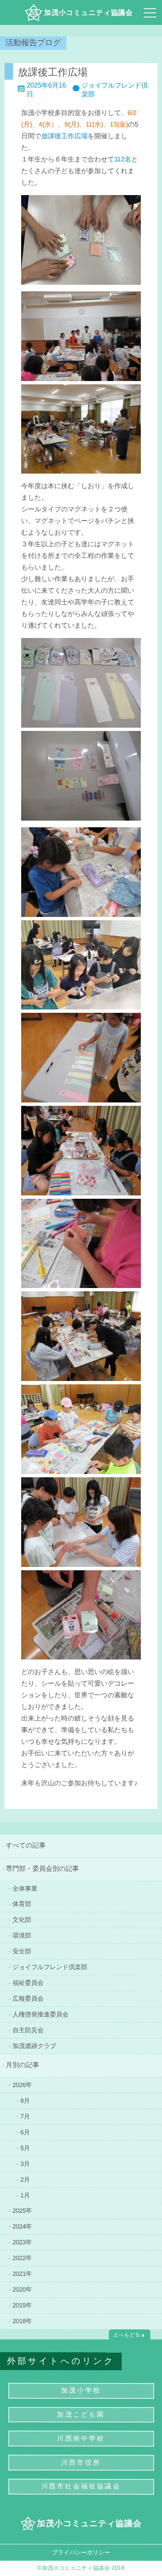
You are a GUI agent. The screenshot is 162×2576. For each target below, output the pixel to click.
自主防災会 (28, 2030)
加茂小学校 (81, 2390)
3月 (25, 2163)
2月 (25, 2179)
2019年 (22, 2305)
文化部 (22, 1920)
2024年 (22, 2226)
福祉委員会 (28, 1983)
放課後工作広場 (53, 72)
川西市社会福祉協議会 (81, 2486)
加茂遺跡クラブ (34, 2046)
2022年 (22, 2258)
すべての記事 (26, 1845)
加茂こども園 (81, 2414)
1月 (25, 2195)
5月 (25, 2147)
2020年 (22, 2289)
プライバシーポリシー (81, 2552)
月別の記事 (22, 2065)
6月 (25, 2132)
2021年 (22, 2273)
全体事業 (25, 1888)
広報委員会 (28, 1998)
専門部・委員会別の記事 (42, 1868)
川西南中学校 (81, 2438)
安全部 (22, 1951)
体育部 (22, 1904)
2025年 (22, 2211)
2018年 (22, 2321)
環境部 (22, 1935)
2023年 (22, 2242)
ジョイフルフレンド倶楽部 (50, 1967)
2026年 (22, 2084)
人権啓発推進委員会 (40, 2014)
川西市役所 (81, 2462)
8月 (25, 2100)
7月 (25, 2116)
